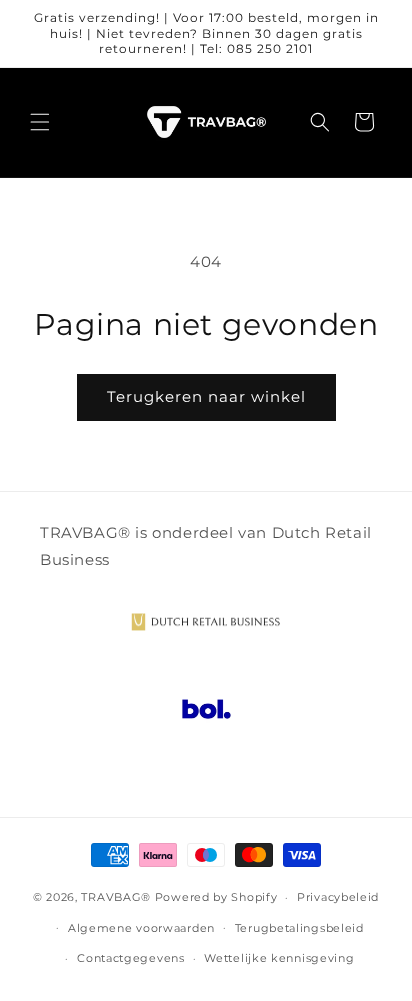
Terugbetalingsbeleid (299, 928)
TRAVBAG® (116, 897)
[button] (40, 122)
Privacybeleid (338, 897)
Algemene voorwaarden (141, 928)
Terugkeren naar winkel (206, 396)
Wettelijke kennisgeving (279, 958)
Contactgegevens (131, 958)
